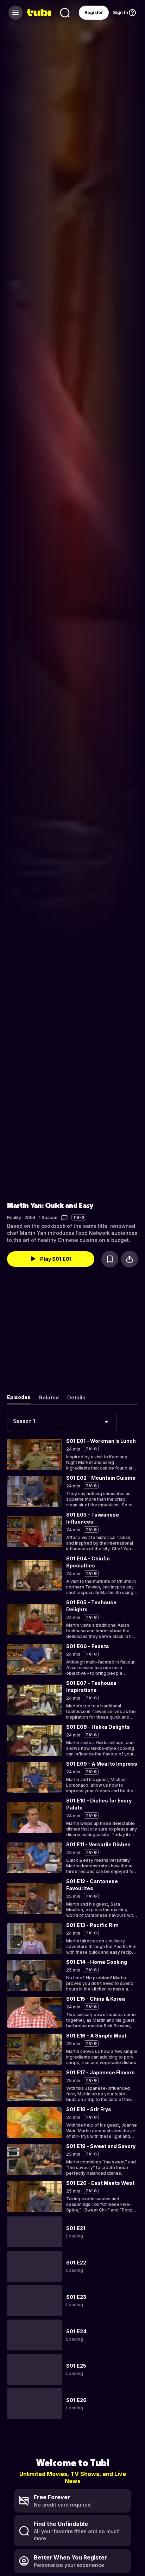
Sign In (121, 12)
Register (94, 12)
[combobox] (62, 1422)
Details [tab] (76, 1397)
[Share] (130, 1259)
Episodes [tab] (19, 1397)
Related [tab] (49, 1397)
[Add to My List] (110, 1259)
